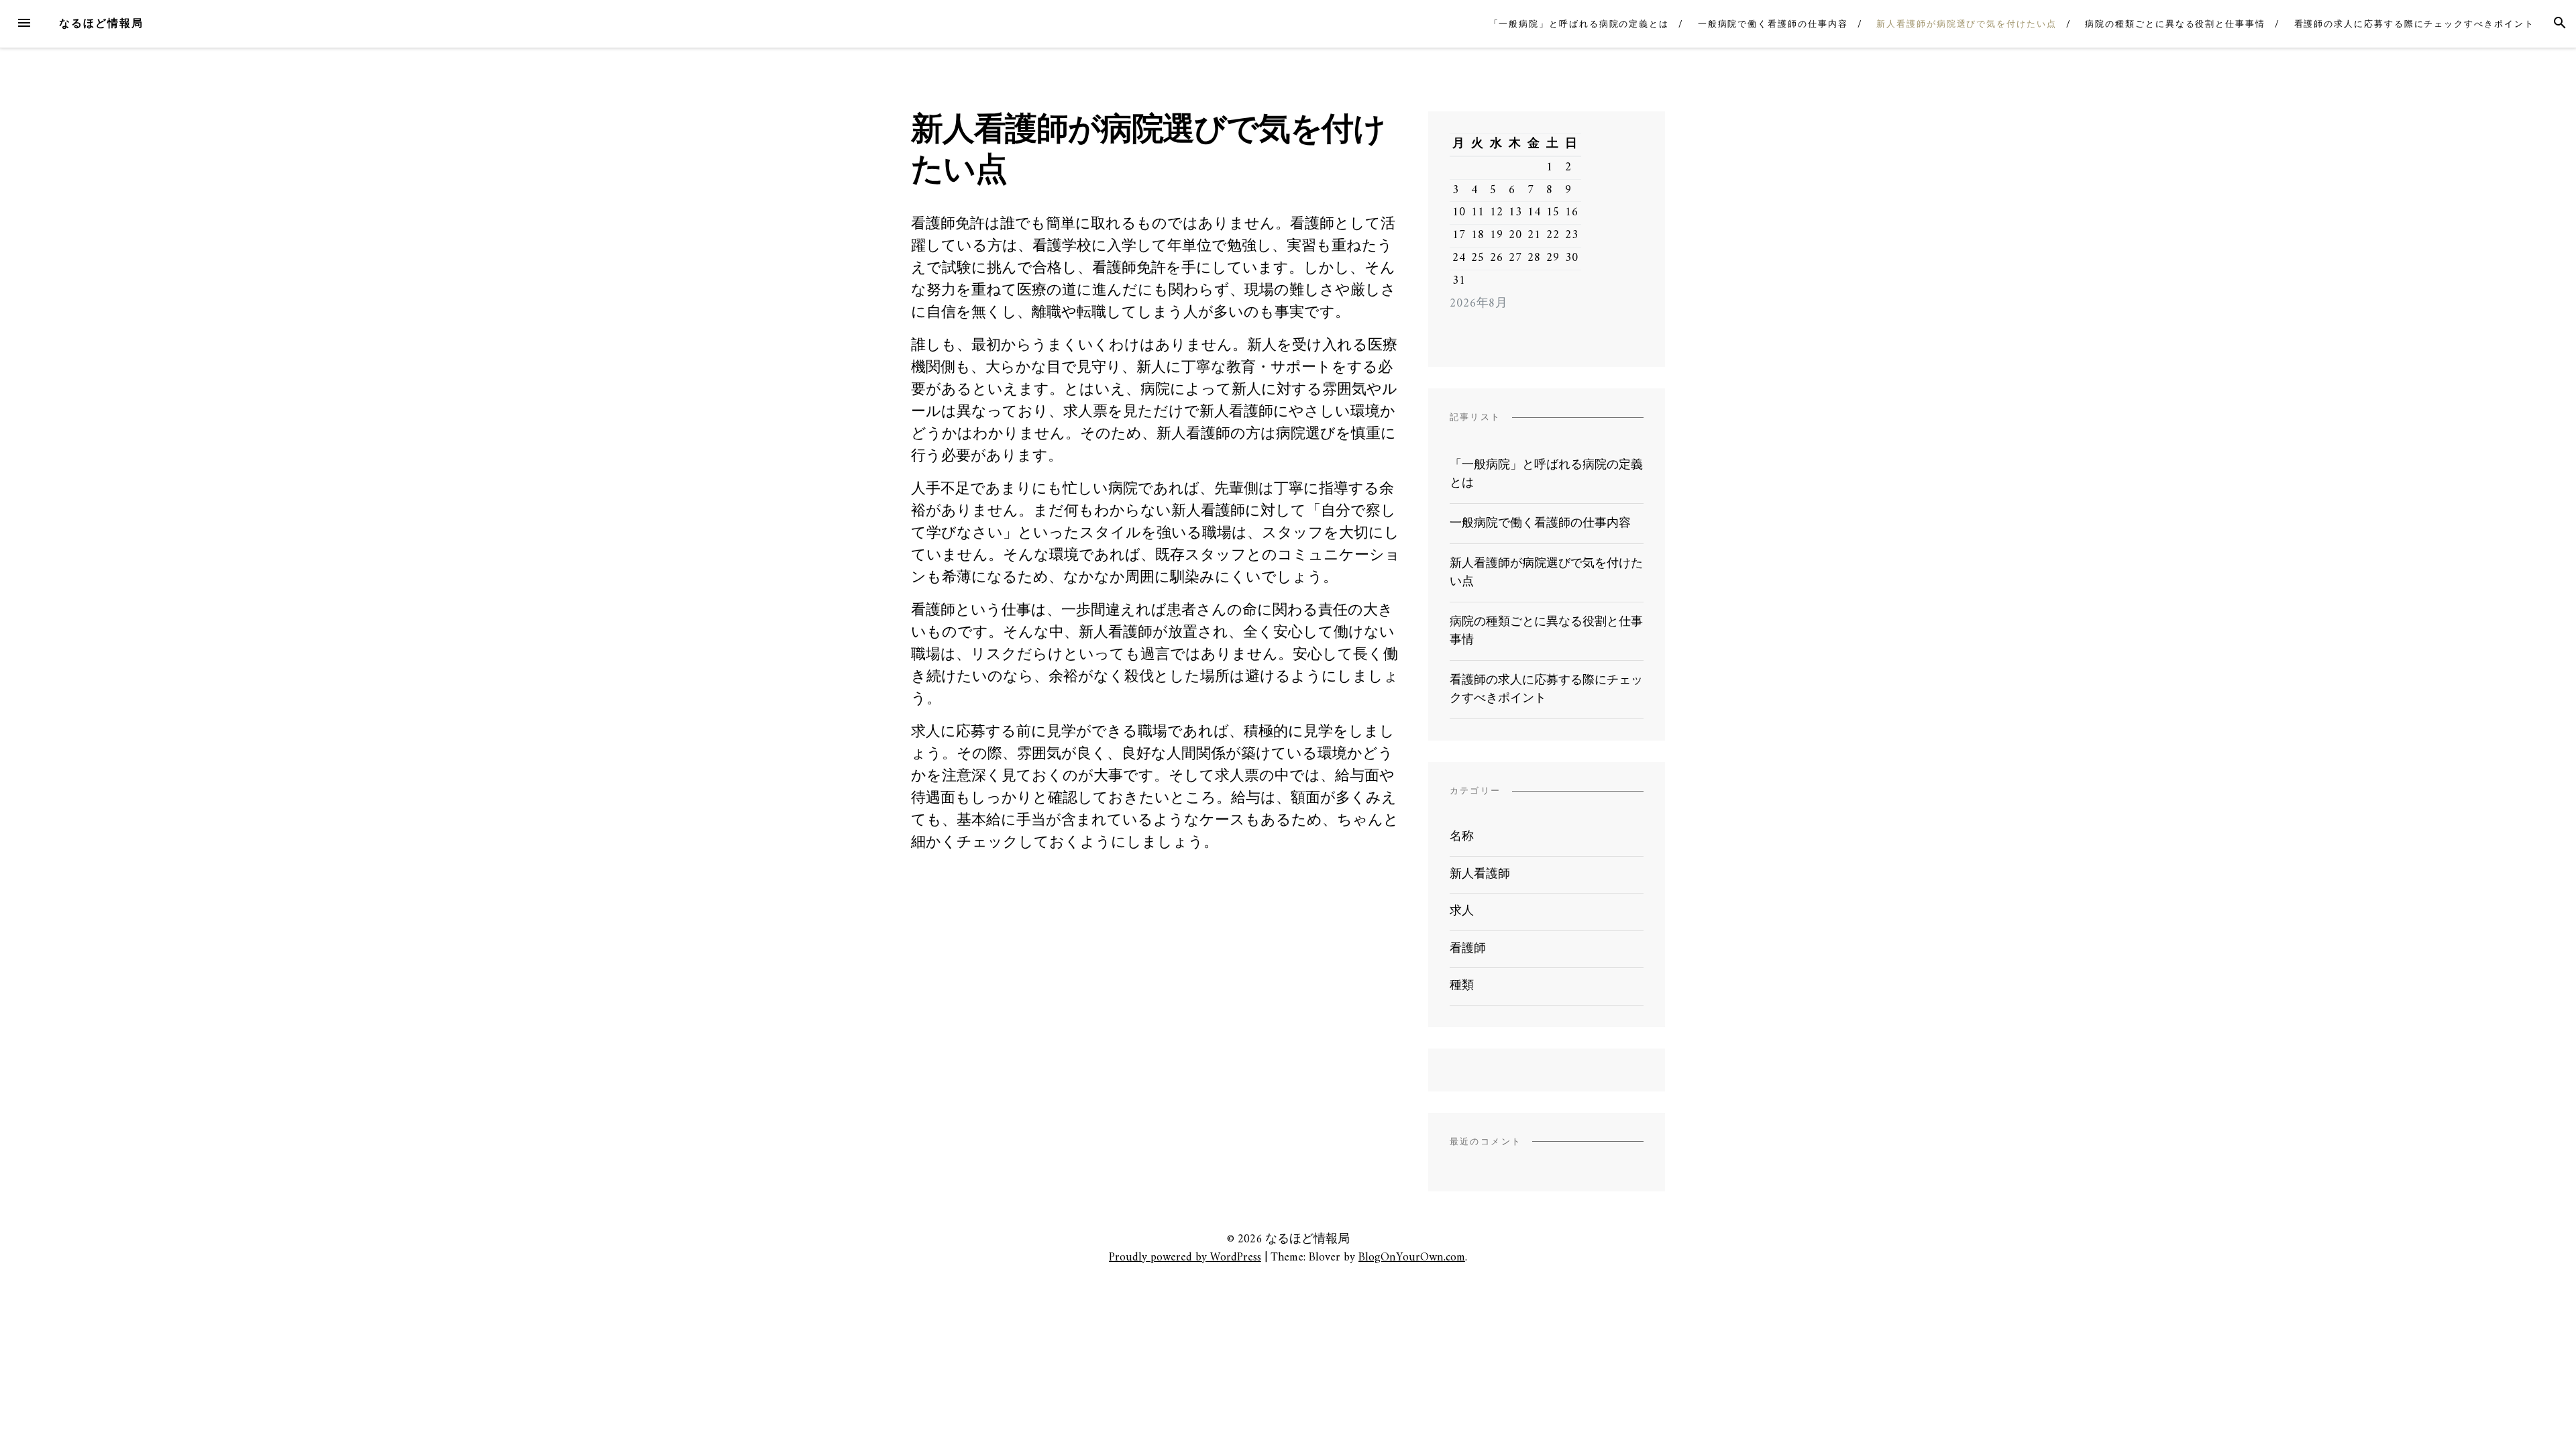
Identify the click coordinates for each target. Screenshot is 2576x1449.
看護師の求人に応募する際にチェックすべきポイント (2414, 24)
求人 (1462, 911)
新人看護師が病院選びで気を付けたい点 (1967, 24)
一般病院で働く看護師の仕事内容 (1773, 24)
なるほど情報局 (101, 23)
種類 (1462, 986)
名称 (1462, 837)
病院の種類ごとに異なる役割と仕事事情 (2175, 24)
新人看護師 (1480, 874)
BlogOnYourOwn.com (1412, 1257)
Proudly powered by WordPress (1185, 1257)
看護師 (1468, 949)
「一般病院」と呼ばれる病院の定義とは (1579, 24)
